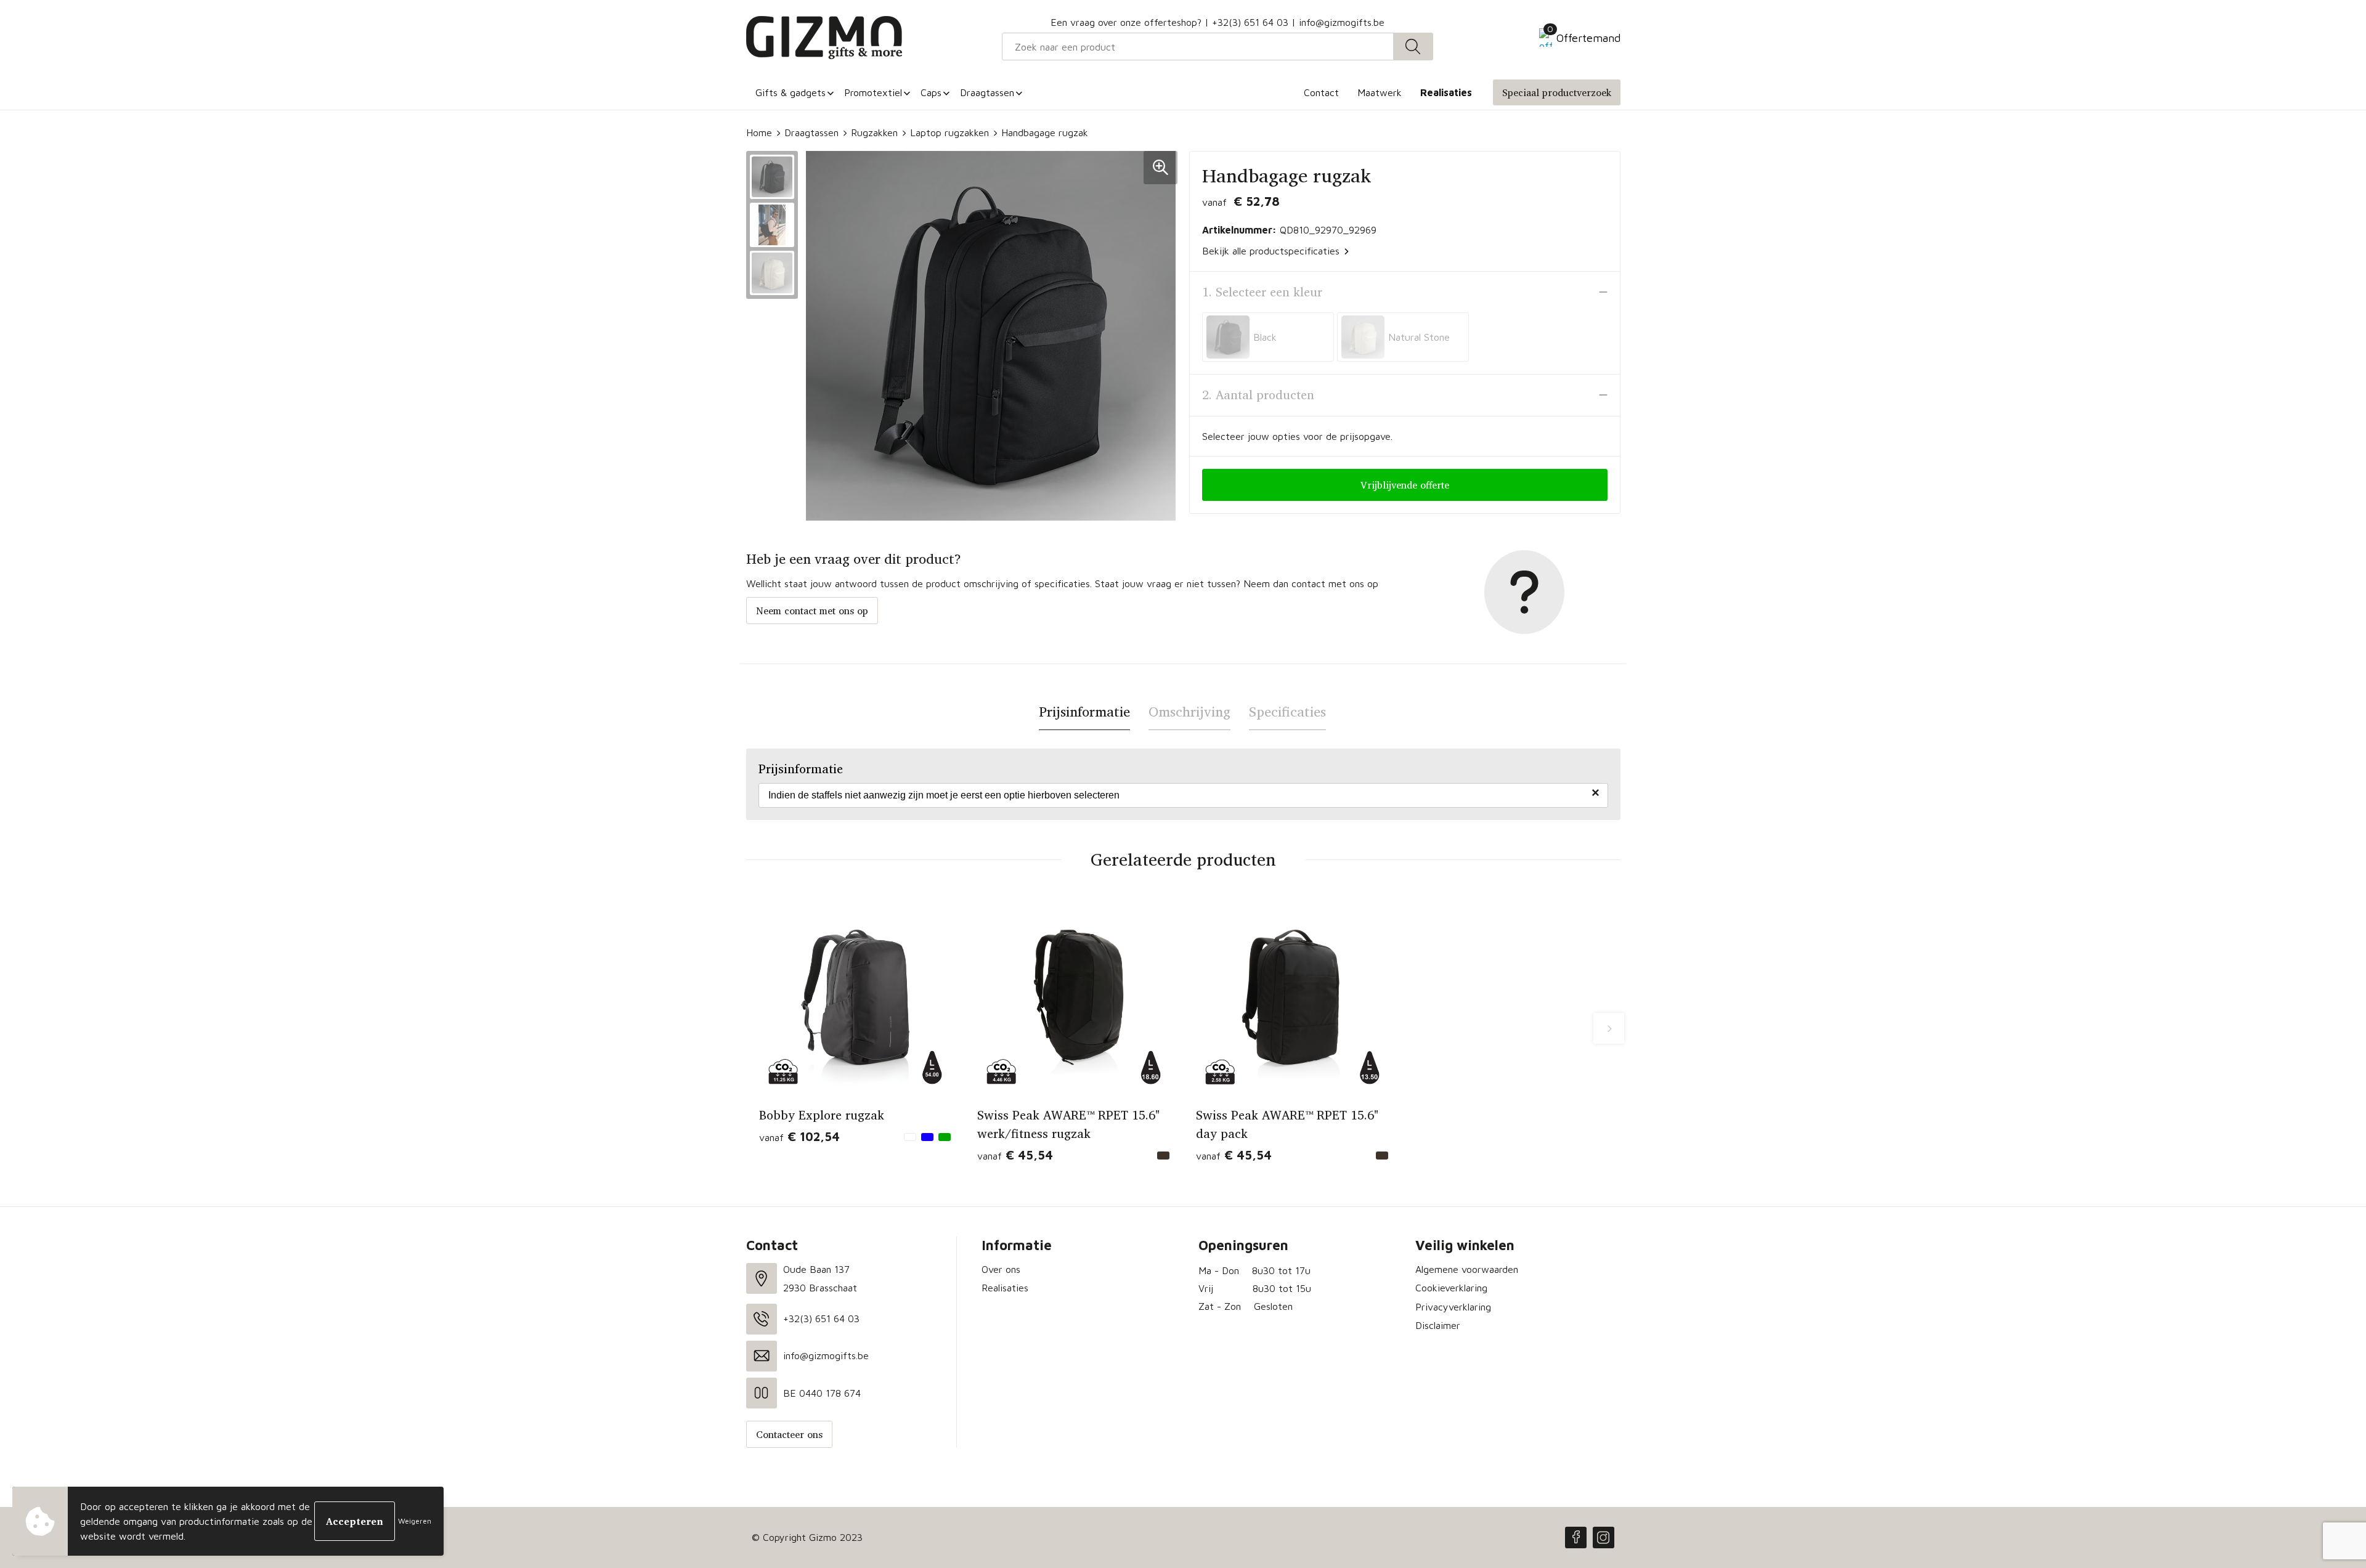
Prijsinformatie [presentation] (1084, 712)
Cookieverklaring (1451, 1288)
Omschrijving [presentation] (1189, 712)
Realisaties (1005, 1288)
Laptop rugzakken (949, 132)
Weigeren (415, 1521)
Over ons (1001, 1269)
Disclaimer (1438, 1325)
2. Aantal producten (1258, 395)
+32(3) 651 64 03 (1250, 22)
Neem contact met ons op (812, 611)
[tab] (1084, 712)
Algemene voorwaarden (1467, 1269)
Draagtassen (811, 132)
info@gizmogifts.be (1342, 22)
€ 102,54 (799, 1136)
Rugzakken (874, 132)
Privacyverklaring (1453, 1307)
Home (759, 132)
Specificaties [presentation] (1287, 712)
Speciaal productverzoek (1557, 92)
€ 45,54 (1015, 1155)
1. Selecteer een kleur (1262, 292)
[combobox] (1198, 47)
